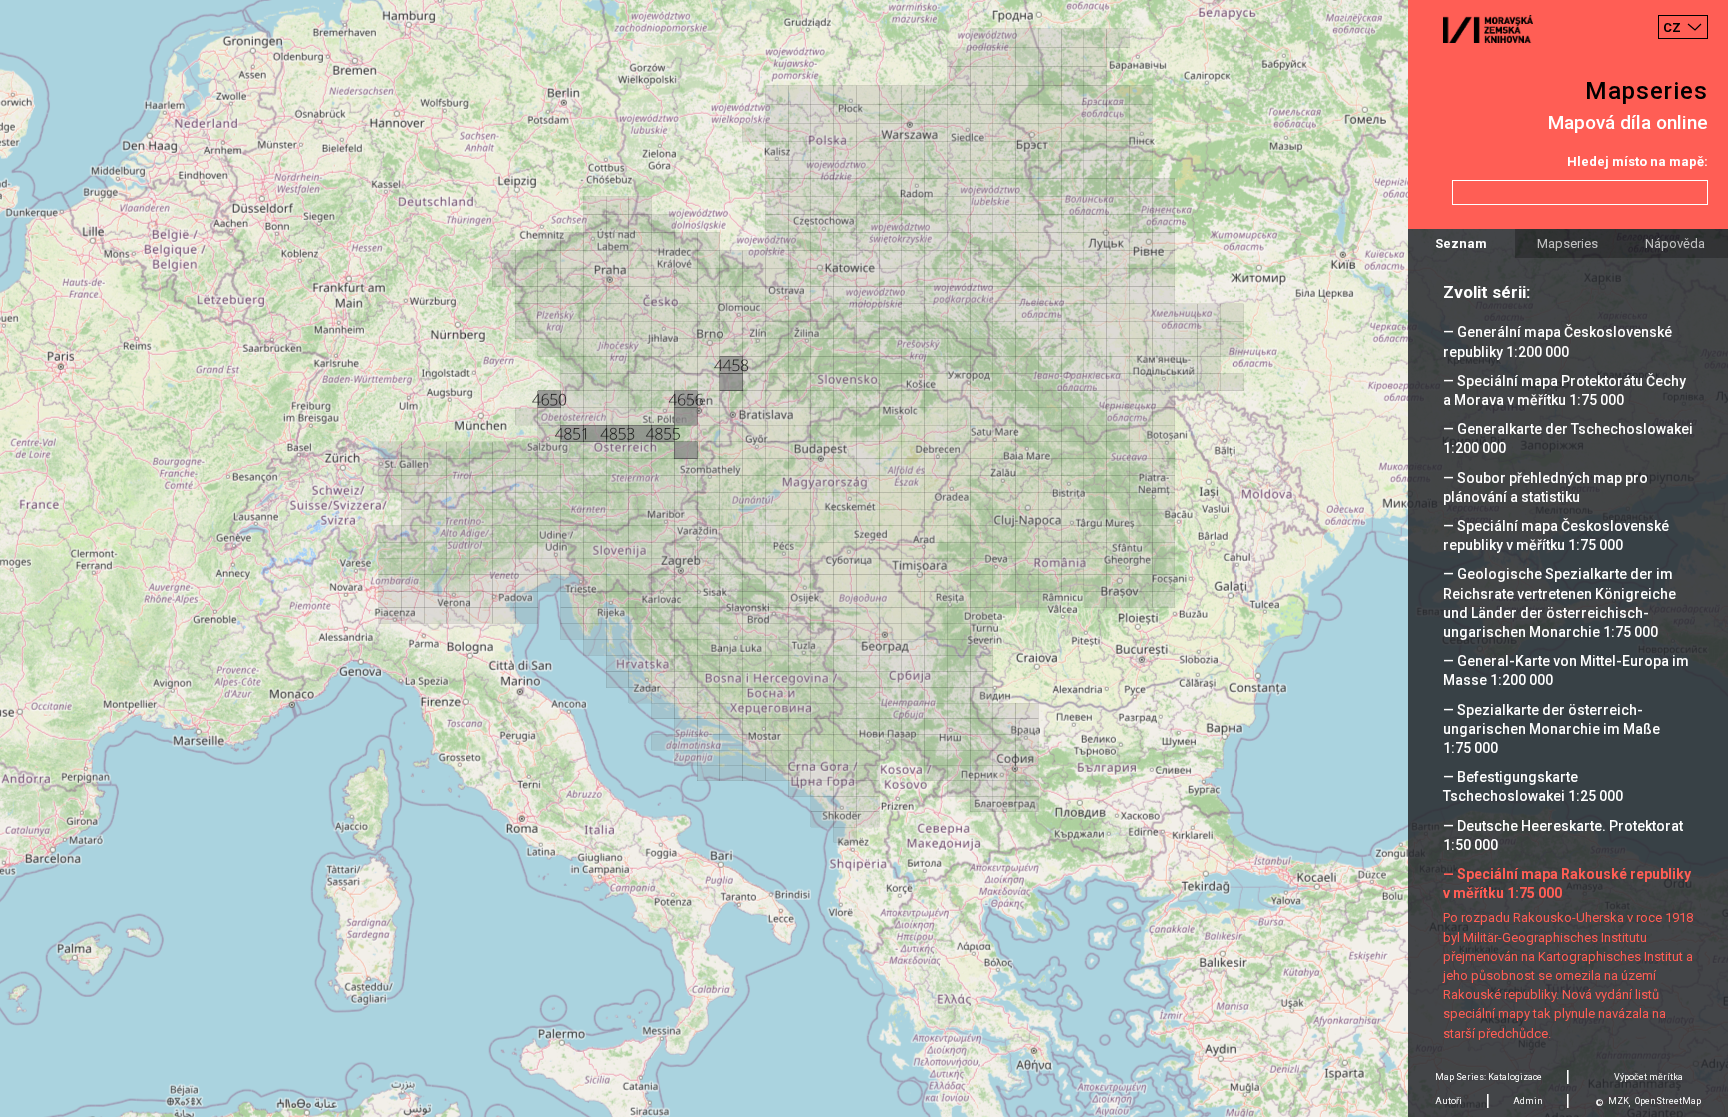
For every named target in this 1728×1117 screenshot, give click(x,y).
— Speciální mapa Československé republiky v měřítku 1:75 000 (1556, 535)
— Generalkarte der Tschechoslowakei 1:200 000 (1568, 438)
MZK (1618, 1101)
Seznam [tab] (1461, 243)
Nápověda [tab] (1675, 243)
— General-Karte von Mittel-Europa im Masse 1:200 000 (1566, 670)
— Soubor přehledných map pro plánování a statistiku (1545, 487)
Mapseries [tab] (1567, 243)
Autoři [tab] (1448, 1101)
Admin (1528, 1101)
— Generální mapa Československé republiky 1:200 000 (1557, 341)
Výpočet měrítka (1648, 1077)
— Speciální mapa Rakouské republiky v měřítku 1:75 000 (1567, 883)
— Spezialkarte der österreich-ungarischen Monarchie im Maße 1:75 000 (1551, 729)
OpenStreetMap (1668, 1101)
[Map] (864, 558)
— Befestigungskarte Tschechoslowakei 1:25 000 (1533, 786)
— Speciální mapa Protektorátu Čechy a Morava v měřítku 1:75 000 (1564, 390)
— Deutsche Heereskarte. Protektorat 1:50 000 (1563, 835)
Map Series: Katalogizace (1488, 1077)
